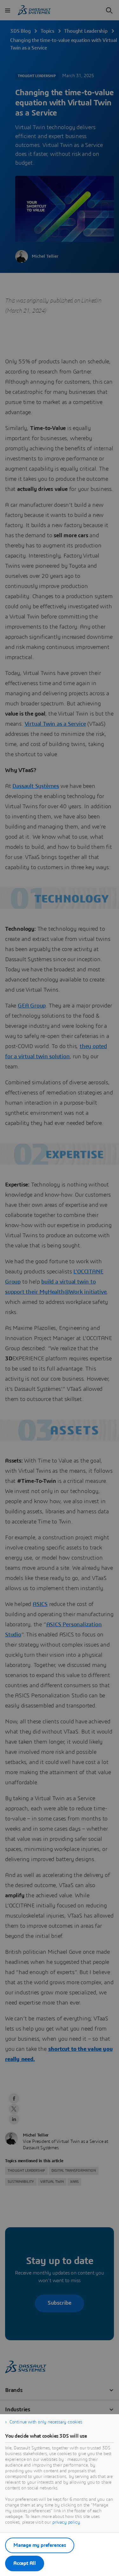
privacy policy (66, 2522)
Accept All (25, 2563)
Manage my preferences (40, 2545)
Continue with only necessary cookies (46, 2422)
